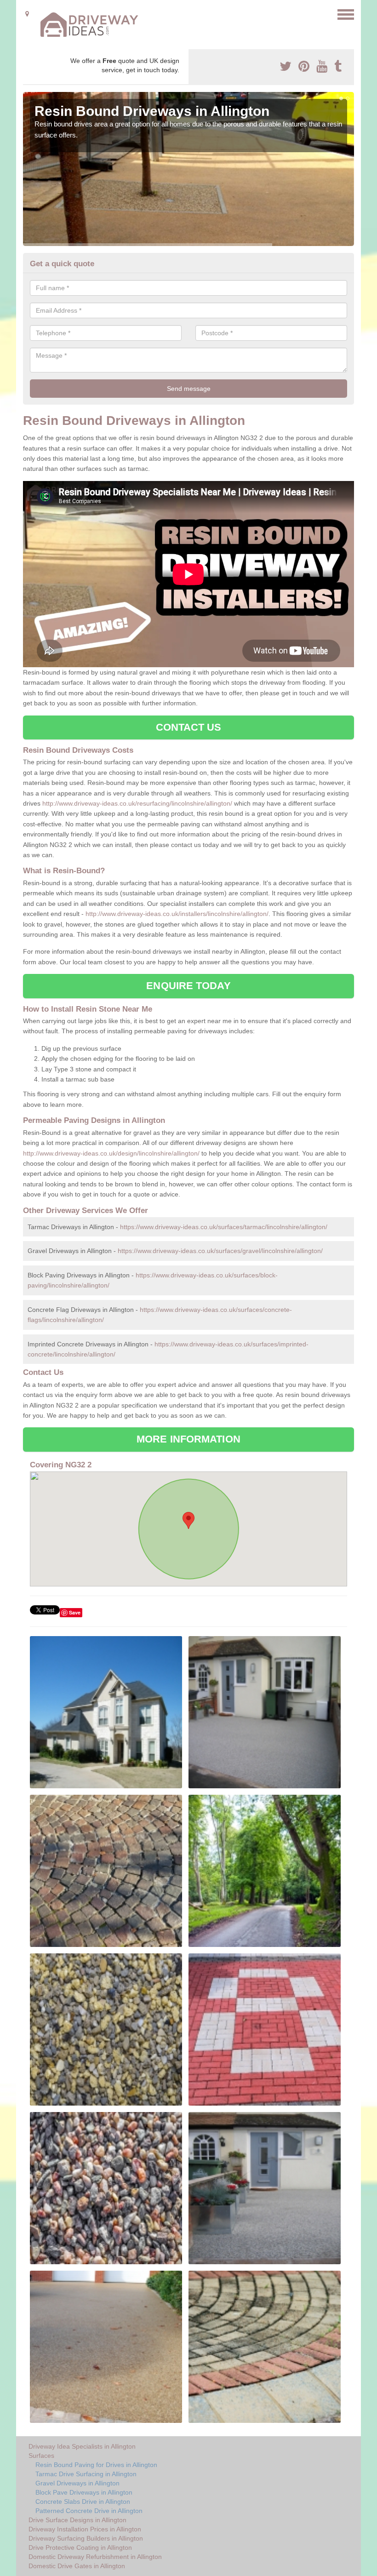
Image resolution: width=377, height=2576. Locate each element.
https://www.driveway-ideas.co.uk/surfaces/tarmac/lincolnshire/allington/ (224, 1227)
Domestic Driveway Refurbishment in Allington (95, 2557)
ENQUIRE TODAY (188, 986)
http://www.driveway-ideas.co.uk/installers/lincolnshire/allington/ (177, 914)
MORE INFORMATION (188, 1439)
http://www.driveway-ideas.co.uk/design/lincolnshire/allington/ (111, 1153)
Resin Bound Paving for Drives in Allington (96, 2465)
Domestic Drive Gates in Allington (77, 2566)
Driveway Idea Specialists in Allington (82, 2446)
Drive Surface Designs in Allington (77, 2520)
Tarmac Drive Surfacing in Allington (86, 2474)
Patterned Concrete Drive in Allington (89, 2511)
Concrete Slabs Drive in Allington (83, 2502)
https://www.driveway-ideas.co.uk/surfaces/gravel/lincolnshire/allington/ (220, 1251)
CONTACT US (189, 727)
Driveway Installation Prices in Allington (85, 2529)
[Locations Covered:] (27, 14)
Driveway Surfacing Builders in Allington (86, 2538)
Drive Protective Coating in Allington (80, 2547)
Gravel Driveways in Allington (77, 2483)
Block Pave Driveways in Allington (84, 2492)
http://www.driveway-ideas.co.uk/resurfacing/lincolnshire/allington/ (137, 803)
